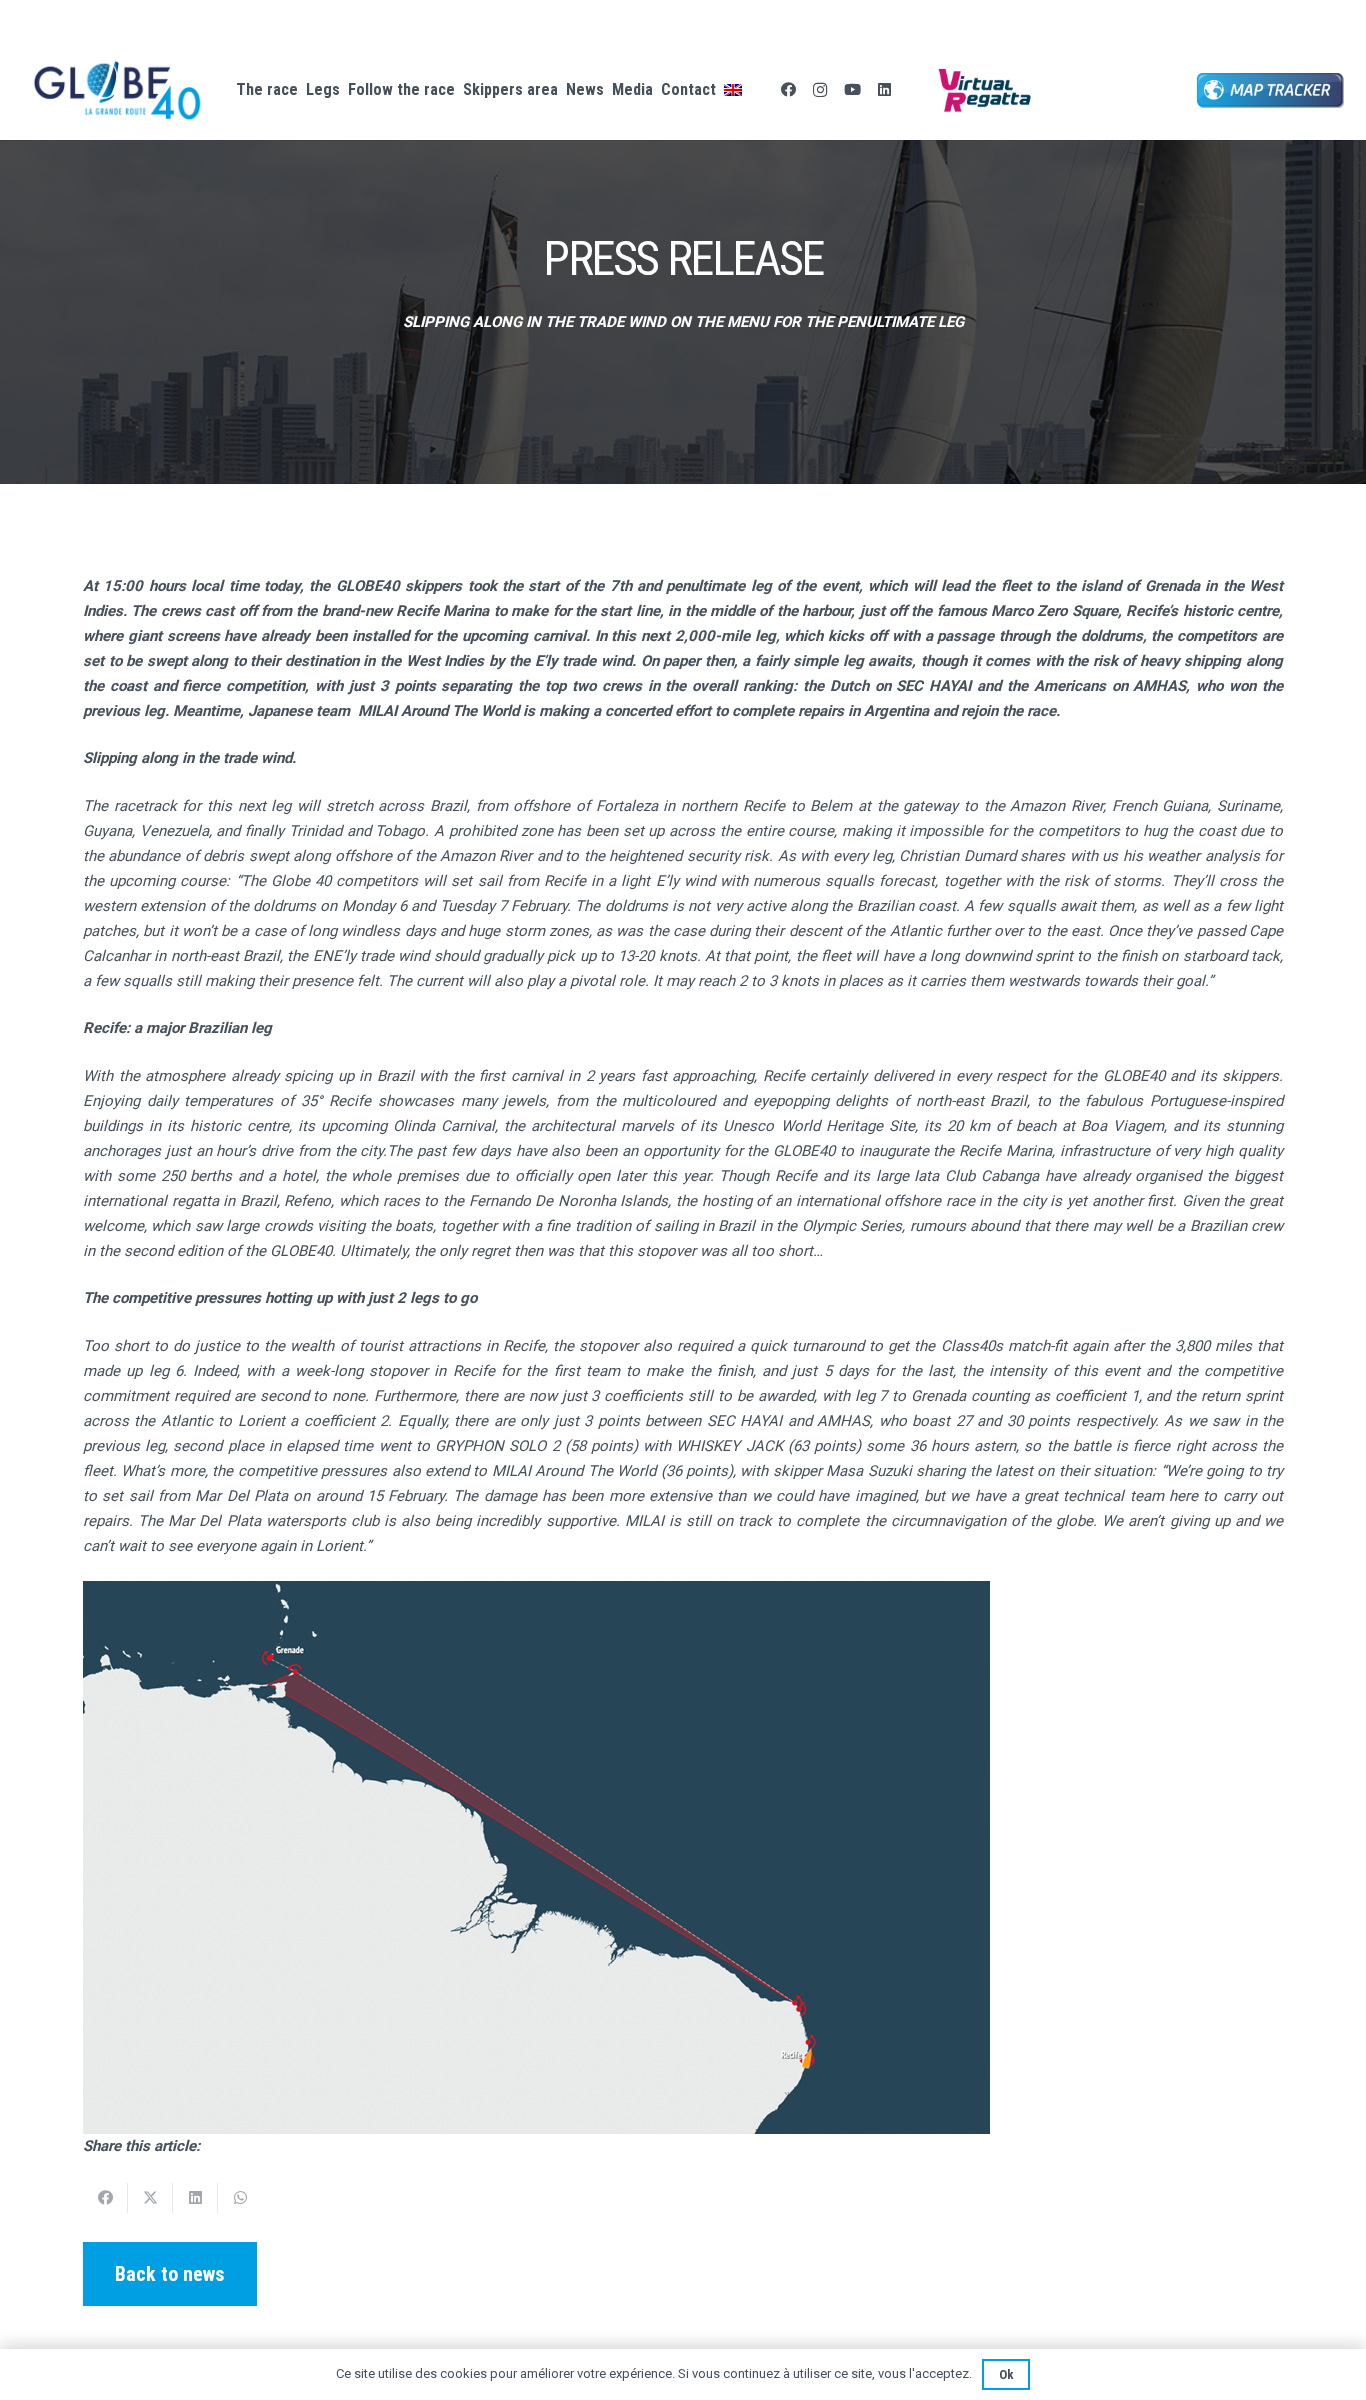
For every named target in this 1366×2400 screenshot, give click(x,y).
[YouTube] (852, 90)
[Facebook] (788, 90)
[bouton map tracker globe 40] (1270, 90)
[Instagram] (820, 90)
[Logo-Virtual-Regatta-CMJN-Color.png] (984, 90)
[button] (758, 90)
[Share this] (105, 2198)
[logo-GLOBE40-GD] (117, 90)
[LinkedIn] (884, 90)
